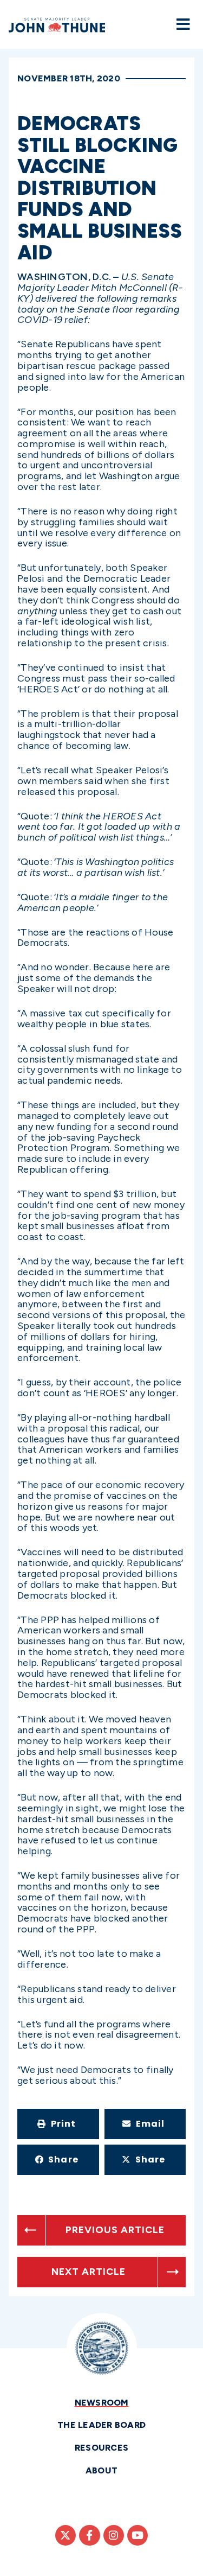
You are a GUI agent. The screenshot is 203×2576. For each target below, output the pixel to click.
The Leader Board (101, 2425)
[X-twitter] (66, 2535)
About (101, 2470)
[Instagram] (114, 2535)
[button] (58, 2124)
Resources (101, 2448)
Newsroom (102, 2403)
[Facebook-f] (89, 2535)
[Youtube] (137, 2535)
